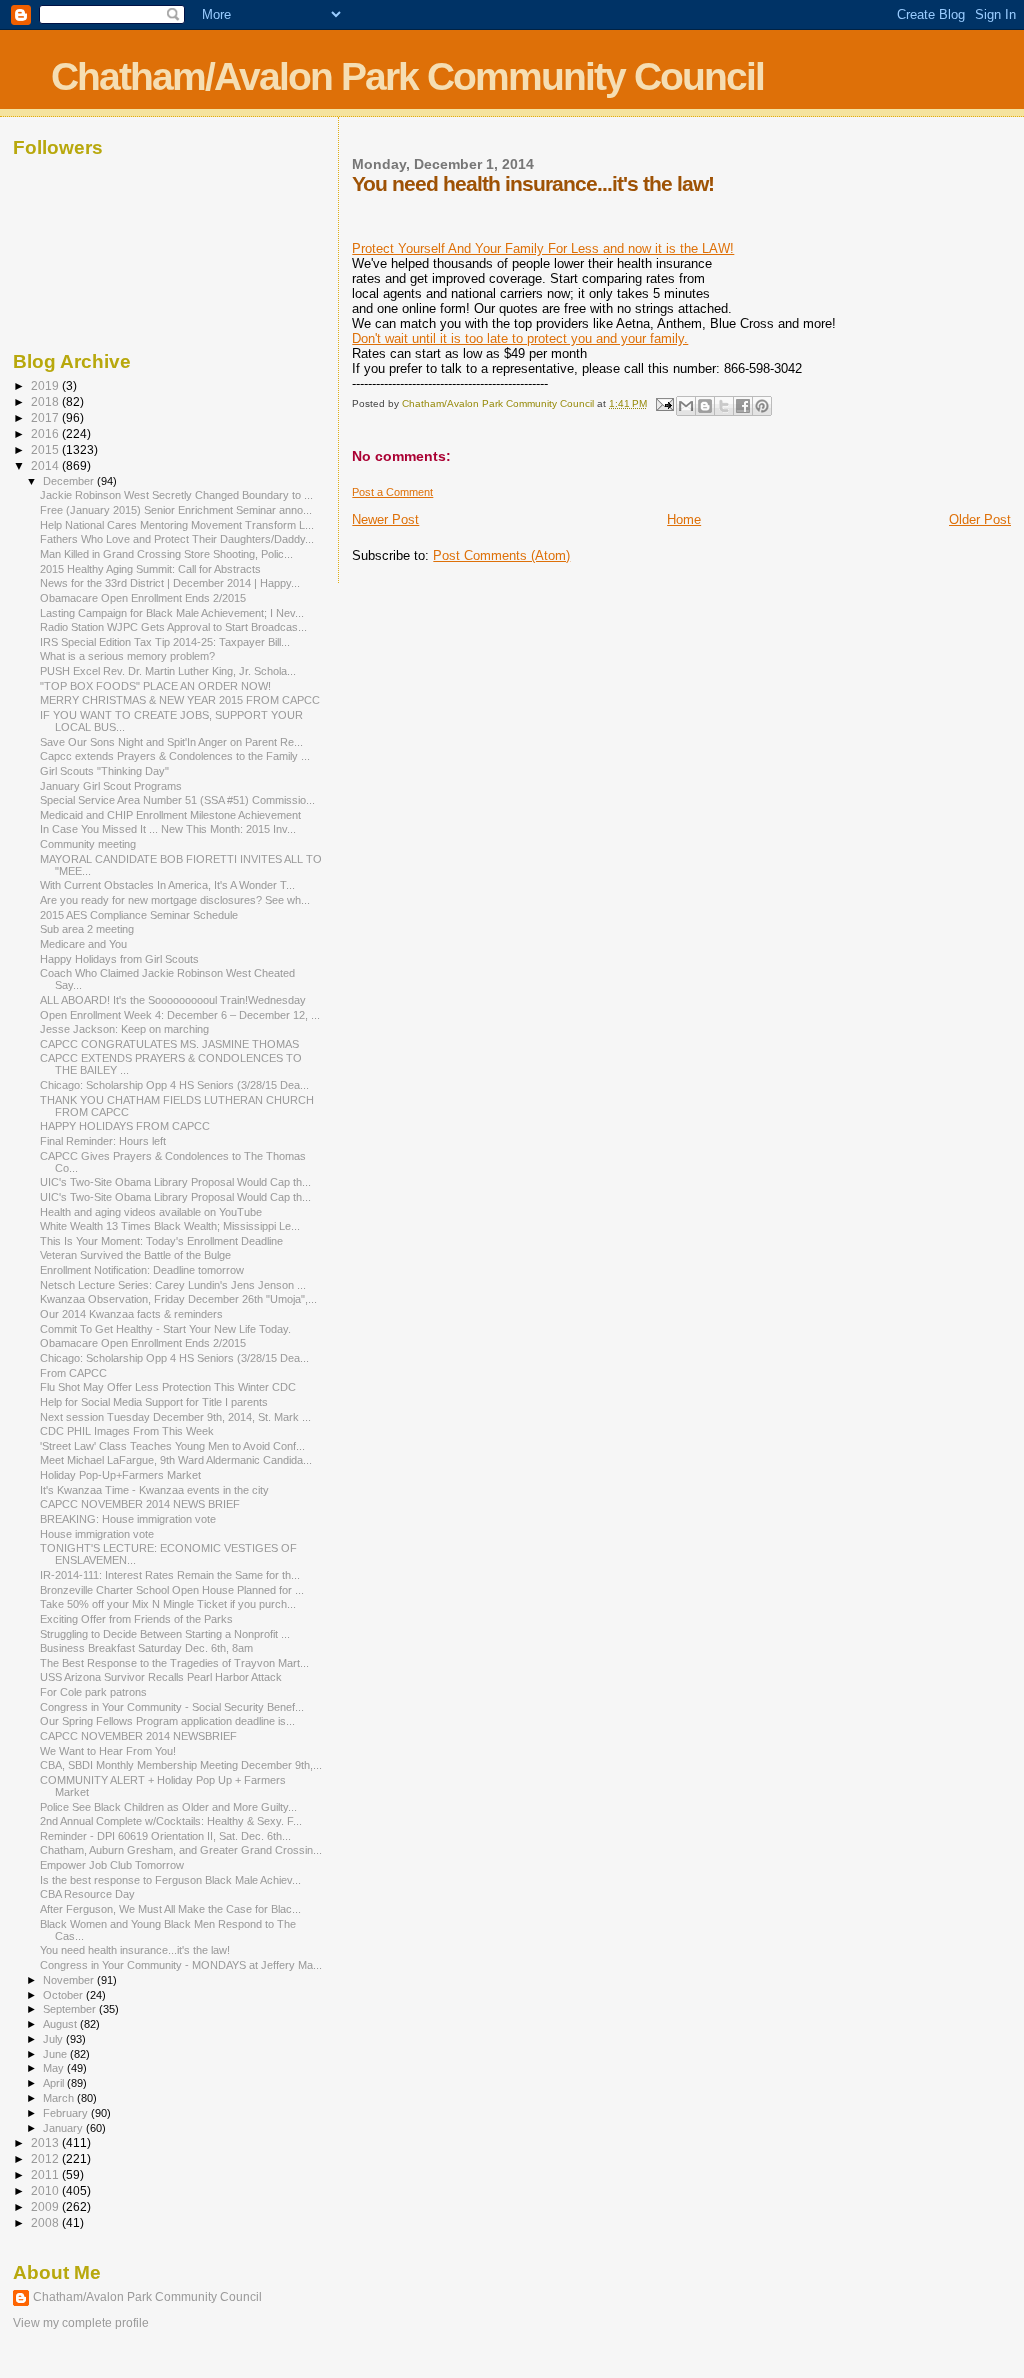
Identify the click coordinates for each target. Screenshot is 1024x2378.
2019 (46, 385)
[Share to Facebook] (743, 406)
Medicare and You (83, 944)
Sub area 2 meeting (87, 929)
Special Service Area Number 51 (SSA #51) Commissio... (177, 800)
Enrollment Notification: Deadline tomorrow (142, 1270)
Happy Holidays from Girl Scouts (119, 959)
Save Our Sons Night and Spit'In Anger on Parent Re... (171, 742)
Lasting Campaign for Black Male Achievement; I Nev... (172, 613)
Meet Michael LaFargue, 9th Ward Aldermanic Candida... (176, 1460)
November (70, 1980)
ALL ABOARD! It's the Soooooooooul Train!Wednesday (173, 1000)
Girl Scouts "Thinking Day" (104, 771)
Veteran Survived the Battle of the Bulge (135, 1255)
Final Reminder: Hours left (103, 1141)
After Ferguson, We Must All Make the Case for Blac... (170, 1909)
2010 (46, 2190)
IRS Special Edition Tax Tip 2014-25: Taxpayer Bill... (165, 642)
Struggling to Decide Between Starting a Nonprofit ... (165, 1634)
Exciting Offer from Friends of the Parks (136, 1619)
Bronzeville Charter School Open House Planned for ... (172, 1590)
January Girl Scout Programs (111, 786)
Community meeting (88, 844)
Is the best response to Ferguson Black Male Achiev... (170, 1880)
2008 (46, 2222)
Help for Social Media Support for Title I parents (154, 1402)
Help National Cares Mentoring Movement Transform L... (177, 525)
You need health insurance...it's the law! (135, 1950)
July (54, 2039)
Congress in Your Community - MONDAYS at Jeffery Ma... (181, 1965)
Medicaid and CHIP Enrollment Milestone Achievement (170, 815)
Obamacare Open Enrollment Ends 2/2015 (143, 598)
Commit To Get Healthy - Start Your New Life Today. (165, 1329)
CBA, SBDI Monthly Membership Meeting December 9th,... (181, 1765)
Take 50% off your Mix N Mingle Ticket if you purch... (168, 1604)
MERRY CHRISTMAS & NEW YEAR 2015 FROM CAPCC (180, 700)
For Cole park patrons (93, 1692)
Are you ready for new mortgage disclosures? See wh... (175, 900)
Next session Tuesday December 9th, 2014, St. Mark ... (175, 1417)
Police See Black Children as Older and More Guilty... (168, 1807)
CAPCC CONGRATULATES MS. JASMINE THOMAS (169, 1044)
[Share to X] (724, 406)
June (56, 2054)
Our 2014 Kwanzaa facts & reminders (131, 1314)
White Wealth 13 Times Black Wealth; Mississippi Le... (170, 1226)
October (64, 1995)
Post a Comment (392, 492)
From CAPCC (73, 1373)
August (61, 2024)
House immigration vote (97, 1534)
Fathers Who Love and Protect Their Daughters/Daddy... (177, 539)
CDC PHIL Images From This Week (127, 1431)
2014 (46, 465)
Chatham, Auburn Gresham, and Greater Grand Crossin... (181, 1850)
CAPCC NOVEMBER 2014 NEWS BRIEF (140, 1504)
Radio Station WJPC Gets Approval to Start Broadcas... (173, 627)
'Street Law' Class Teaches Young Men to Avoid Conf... (172, 1446)
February (67, 2113)
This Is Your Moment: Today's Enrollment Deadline (161, 1241)
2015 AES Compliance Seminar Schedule (139, 915)
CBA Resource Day (87, 1894)
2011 (46, 2174)
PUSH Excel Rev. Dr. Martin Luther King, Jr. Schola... (168, 671)
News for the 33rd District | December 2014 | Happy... (170, 583)
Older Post (980, 519)
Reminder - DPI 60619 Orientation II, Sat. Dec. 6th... (165, 1836)
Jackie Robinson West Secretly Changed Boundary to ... (176, 495)
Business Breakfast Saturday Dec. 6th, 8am (146, 1648)
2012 (46, 2158)
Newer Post (385, 519)
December (70, 481)
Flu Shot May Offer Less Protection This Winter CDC (168, 1387)
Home (684, 519)
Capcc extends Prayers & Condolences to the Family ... (175, 756)
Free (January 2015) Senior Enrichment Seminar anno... (176, 510)
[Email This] (686, 406)
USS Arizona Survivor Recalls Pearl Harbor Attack (161, 1677)
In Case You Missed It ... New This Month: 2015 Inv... (168, 829)
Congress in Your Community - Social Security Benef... (172, 1707)
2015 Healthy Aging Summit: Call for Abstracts (150, 569)
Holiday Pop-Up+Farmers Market (120, 1475)
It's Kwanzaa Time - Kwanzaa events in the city (154, 1490)
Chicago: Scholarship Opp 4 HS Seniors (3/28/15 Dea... (174, 1085)
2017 (46, 417)
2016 (46, 433)
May (55, 2068)
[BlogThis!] (705, 406)
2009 (46, 2206)
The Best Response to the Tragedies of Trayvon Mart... (174, 1663)
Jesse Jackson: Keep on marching (124, 1029)
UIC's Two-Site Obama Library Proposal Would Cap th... (175, 1182)
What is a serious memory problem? (127, 656)
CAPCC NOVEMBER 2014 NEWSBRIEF (138, 1736)
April (55, 2083)
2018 (46, 401)
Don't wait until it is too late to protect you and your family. (520, 338)
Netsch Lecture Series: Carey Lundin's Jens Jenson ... (173, 1285)
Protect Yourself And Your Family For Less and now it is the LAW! (543, 248)
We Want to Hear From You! (108, 1751)
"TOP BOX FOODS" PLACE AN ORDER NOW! (155, 686)
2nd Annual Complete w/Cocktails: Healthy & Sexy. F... (171, 1821)
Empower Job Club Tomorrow (112, 1865)
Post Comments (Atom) (501, 555)
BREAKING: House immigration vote (128, 1519)
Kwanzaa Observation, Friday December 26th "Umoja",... (178, 1299)
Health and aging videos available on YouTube (151, 1212)
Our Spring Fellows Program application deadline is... (167, 1721)
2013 (46, 2142)
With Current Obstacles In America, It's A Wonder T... (167, 885)
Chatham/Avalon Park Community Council (407, 76)
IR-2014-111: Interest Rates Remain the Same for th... (170, 1575)
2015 (46, 449)
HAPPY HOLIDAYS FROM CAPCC (125, 1126)
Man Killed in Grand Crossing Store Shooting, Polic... (166, 554)
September (71, 2009)
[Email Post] (663, 403)
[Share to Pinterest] (762, 406)
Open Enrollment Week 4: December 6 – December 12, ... (180, 1015)
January (64, 2128)
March (60, 2098)
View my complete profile (81, 2323)
